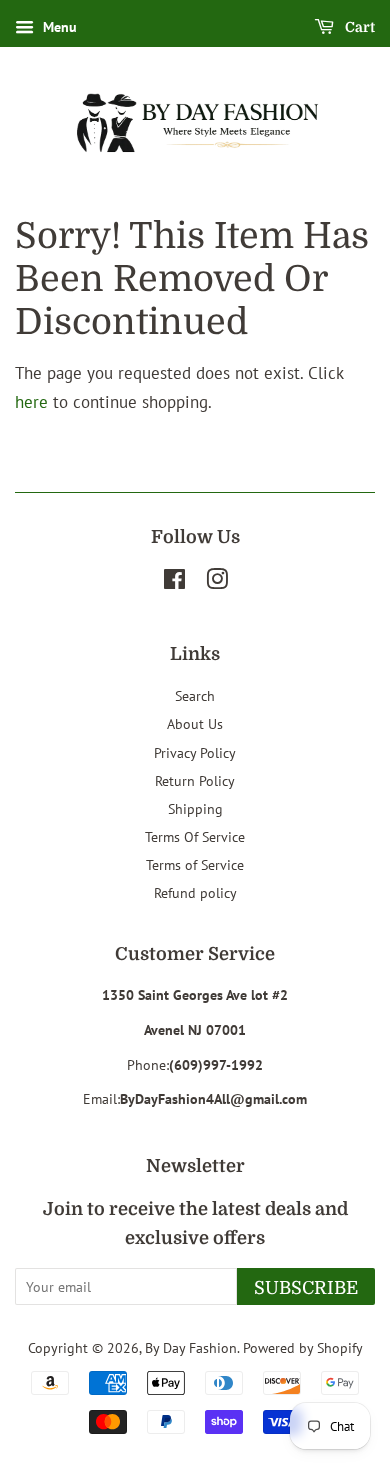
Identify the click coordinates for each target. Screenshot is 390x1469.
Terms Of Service (195, 836)
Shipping (195, 808)
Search (195, 695)
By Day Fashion (191, 1347)
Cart (358, 27)
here (31, 402)
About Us (195, 723)
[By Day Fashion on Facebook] (174, 582)
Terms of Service (195, 864)
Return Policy (195, 780)
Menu (58, 27)
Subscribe (306, 1288)
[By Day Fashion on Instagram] (217, 582)
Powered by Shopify (303, 1347)
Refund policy (195, 892)
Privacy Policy (195, 752)
